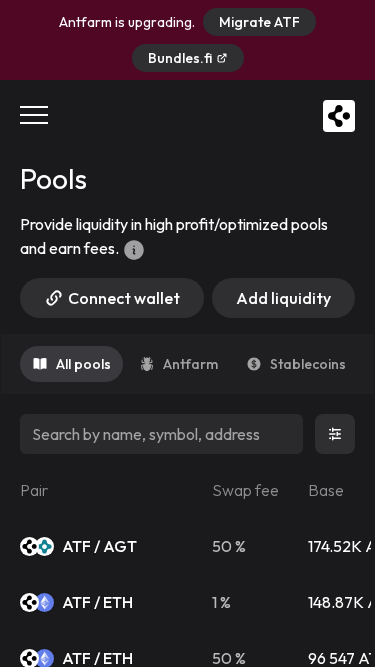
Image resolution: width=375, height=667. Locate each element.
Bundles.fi (180, 58)
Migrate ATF (259, 22)
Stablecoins (308, 364)
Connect (124, 298)
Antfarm (190, 364)
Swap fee (245, 490)
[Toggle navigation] (34, 116)
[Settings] (335, 434)
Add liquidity (283, 298)
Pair (34, 490)
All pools (83, 364)
